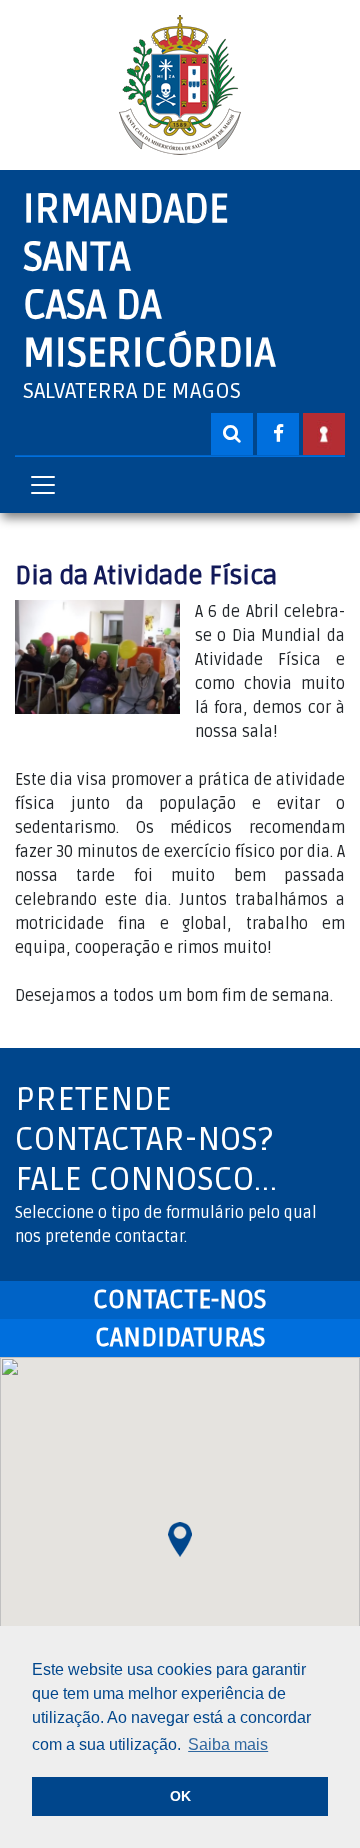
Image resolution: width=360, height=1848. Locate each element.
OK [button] (180, 1796)
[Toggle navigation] (43, 485)
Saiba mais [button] (228, 1744)
